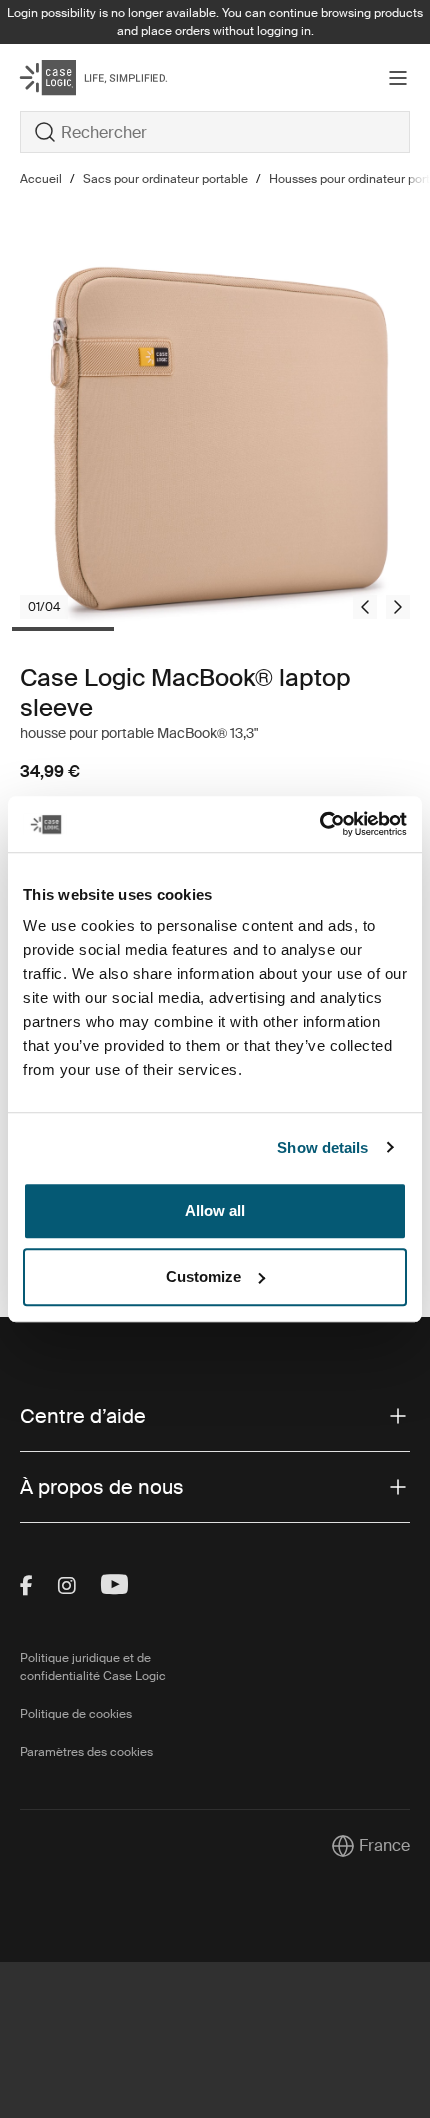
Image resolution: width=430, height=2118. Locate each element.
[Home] (85, 77)
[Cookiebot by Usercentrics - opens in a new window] (319, 824)
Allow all (215, 1210)
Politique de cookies (76, 1714)
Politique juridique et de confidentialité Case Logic (93, 1667)
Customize (203, 1276)
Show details (322, 1147)
